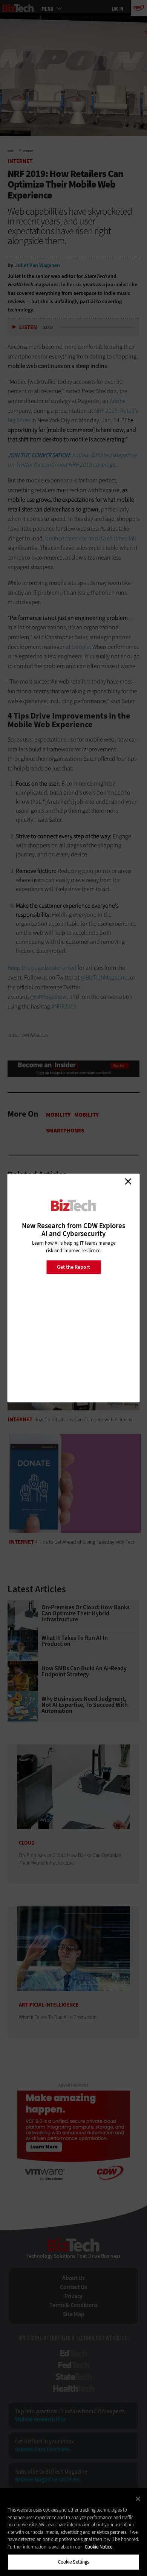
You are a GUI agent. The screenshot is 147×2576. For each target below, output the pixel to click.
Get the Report (73, 1267)
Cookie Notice (99, 2547)
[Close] (138, 2499)
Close (128, 1181)
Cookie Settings (74, 2562)
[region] (73, 2532)
